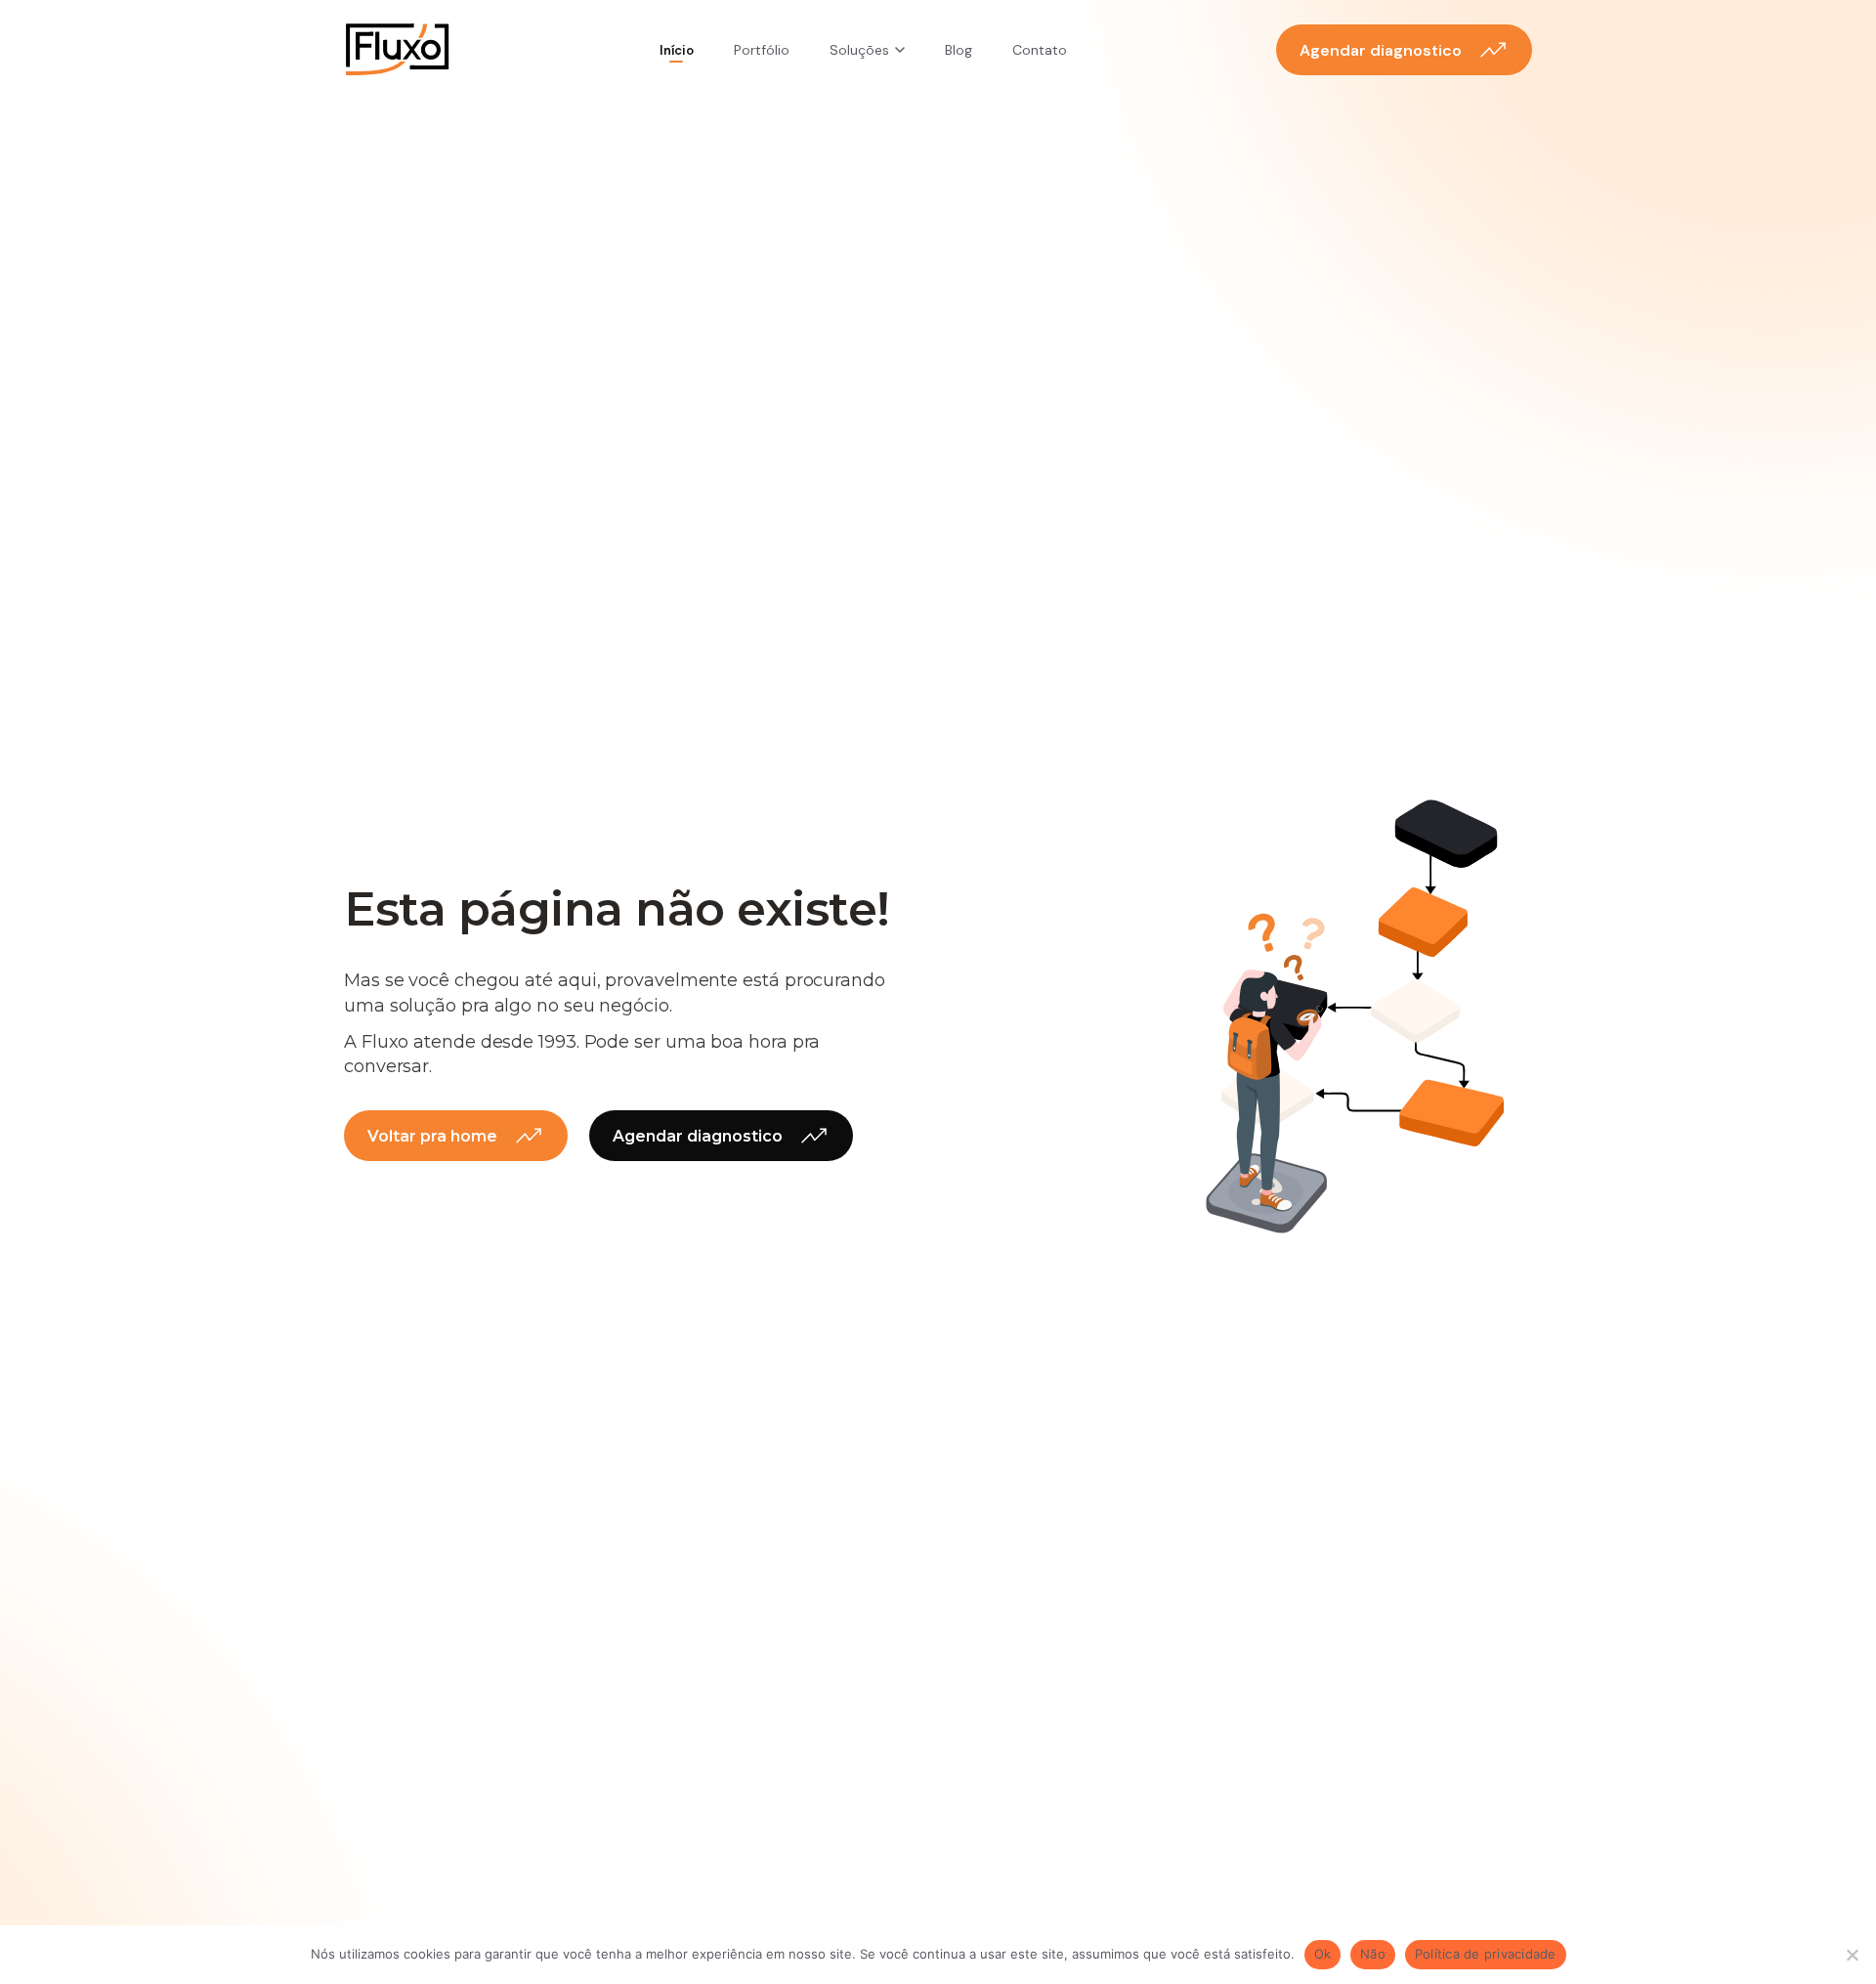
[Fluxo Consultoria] (397, 50)
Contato (1040, 50)
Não (1373, 1954)
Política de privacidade (1486, 1954)
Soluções (859, 50)
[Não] (1852, 1955)
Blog (959, 50)
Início (677, 50)
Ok (1323, 1954)
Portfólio (762, 50)
